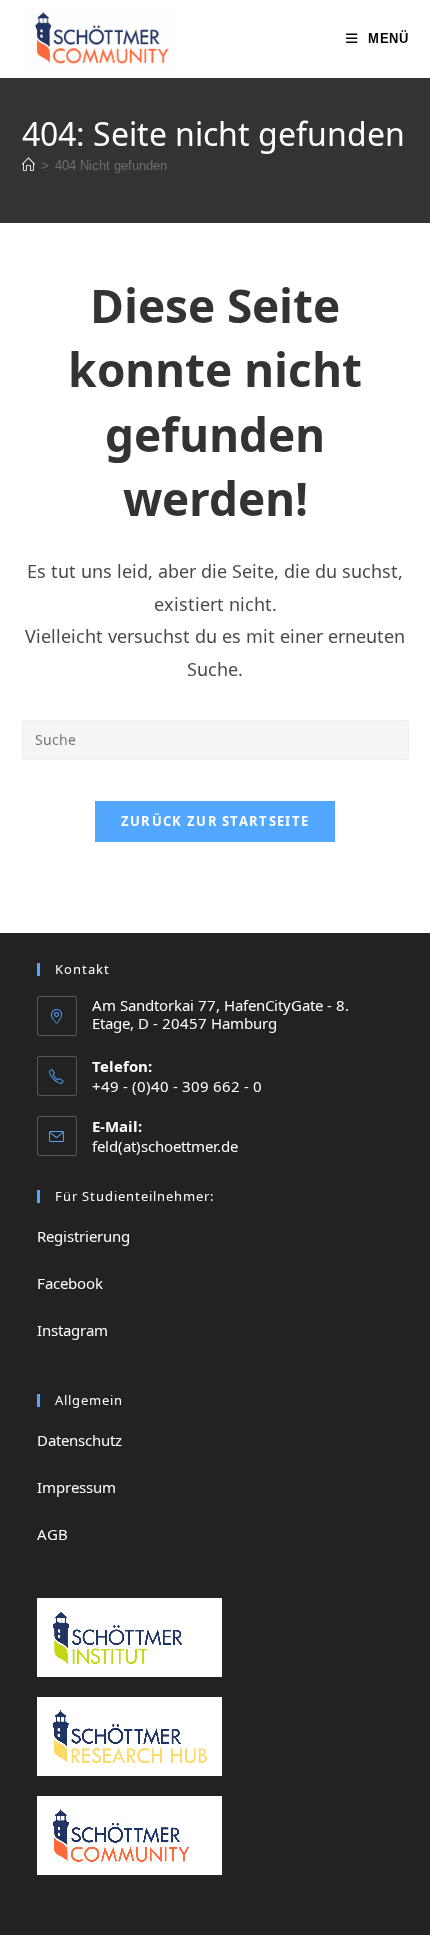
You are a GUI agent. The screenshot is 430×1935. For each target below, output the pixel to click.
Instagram (72, 1330)
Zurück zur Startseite (215, 821)
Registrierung (83, 1236)
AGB (52, 1534)
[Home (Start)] (28, 165)
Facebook (70, 1283)
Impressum (76, 1487)
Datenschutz (79, 1440)
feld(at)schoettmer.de (165, 1146)
